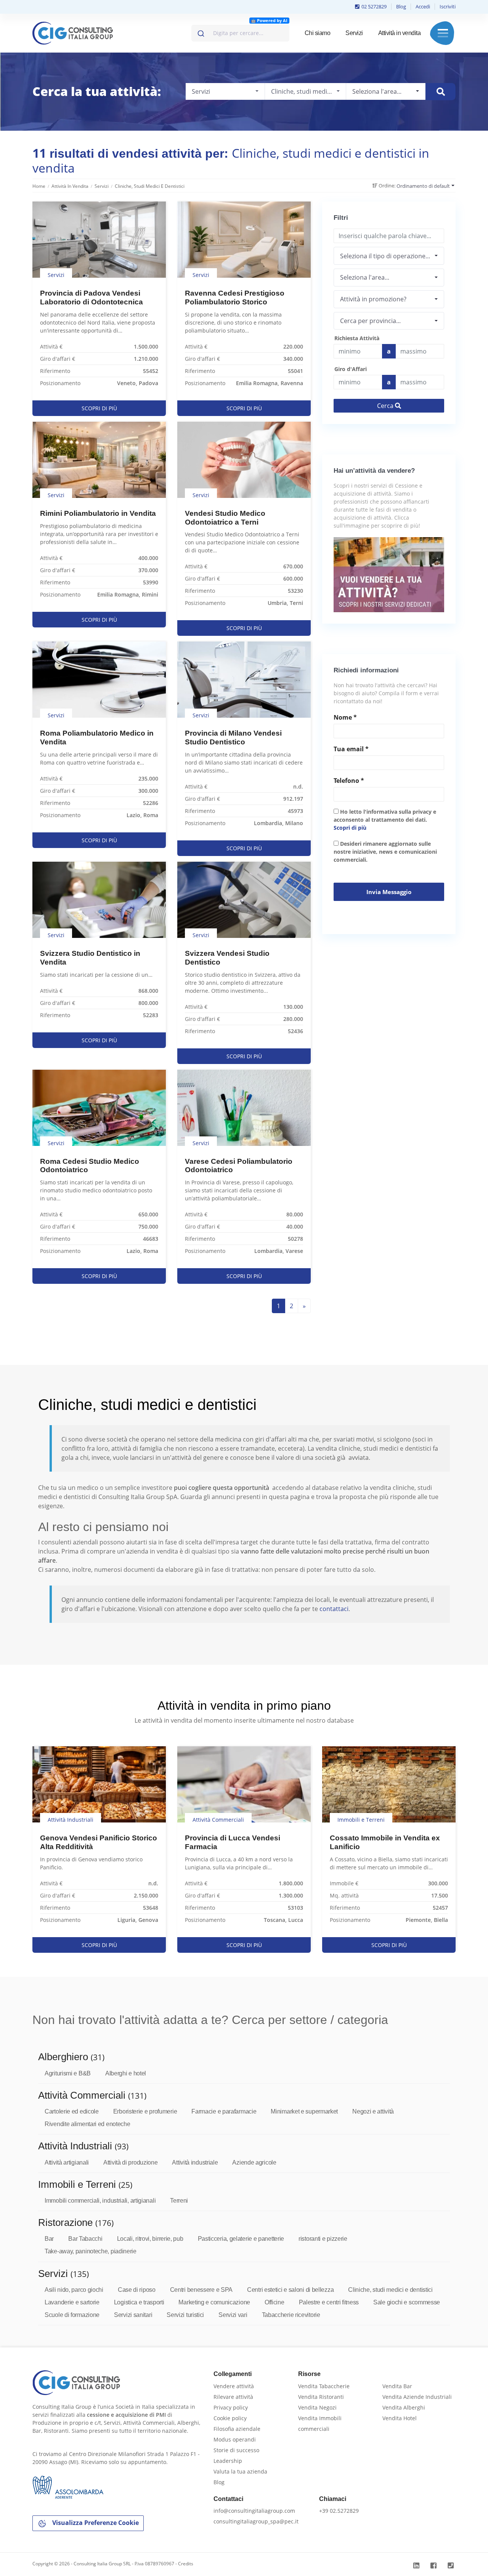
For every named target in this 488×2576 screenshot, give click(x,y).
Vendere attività (234, 2386)
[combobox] (240, 33)
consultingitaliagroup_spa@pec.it (256, 2521)
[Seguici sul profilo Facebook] (434, 2566)
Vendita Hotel (400, 2418)
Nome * (345, 717)
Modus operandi (235, 2439)
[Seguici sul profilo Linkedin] (417, 2566)
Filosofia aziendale (237, 2429)
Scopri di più (350, 828)
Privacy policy (231, 2407)
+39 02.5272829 (339, 2511)
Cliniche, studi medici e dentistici (150, 186)
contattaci (334, 1609)
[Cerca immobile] (441, 92)
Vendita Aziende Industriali (417, 2397)
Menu (443, 33)
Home (39, 186)
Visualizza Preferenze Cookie (95, 2523)
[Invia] (200, 32)
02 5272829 (373, 6)
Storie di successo (236, 2450)
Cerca (386, 406)
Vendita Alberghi (404, 2407)
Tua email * (351, 749)
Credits (186, 2564)
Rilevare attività (233, 2397)
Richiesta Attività (357, 338)
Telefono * (349, 781)
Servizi (354, 33)
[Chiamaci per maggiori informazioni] (452, 2566)
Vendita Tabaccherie (324, 2386)
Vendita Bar (397, 2386)
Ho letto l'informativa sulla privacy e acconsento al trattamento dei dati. (385, 820)
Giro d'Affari (351, 369)
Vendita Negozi (317, 2407)
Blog (401, 6)
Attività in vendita (400, 33)
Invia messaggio (389, 892)
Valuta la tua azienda (240, 2471)
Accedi (423, 6)
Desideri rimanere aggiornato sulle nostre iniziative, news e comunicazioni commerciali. (385, 852)
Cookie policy (230, 2418)
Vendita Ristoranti (321, 2397)
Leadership (228, 2461)
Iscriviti (448, 6)
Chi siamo (318, 33)
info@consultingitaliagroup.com (254, 2511)
